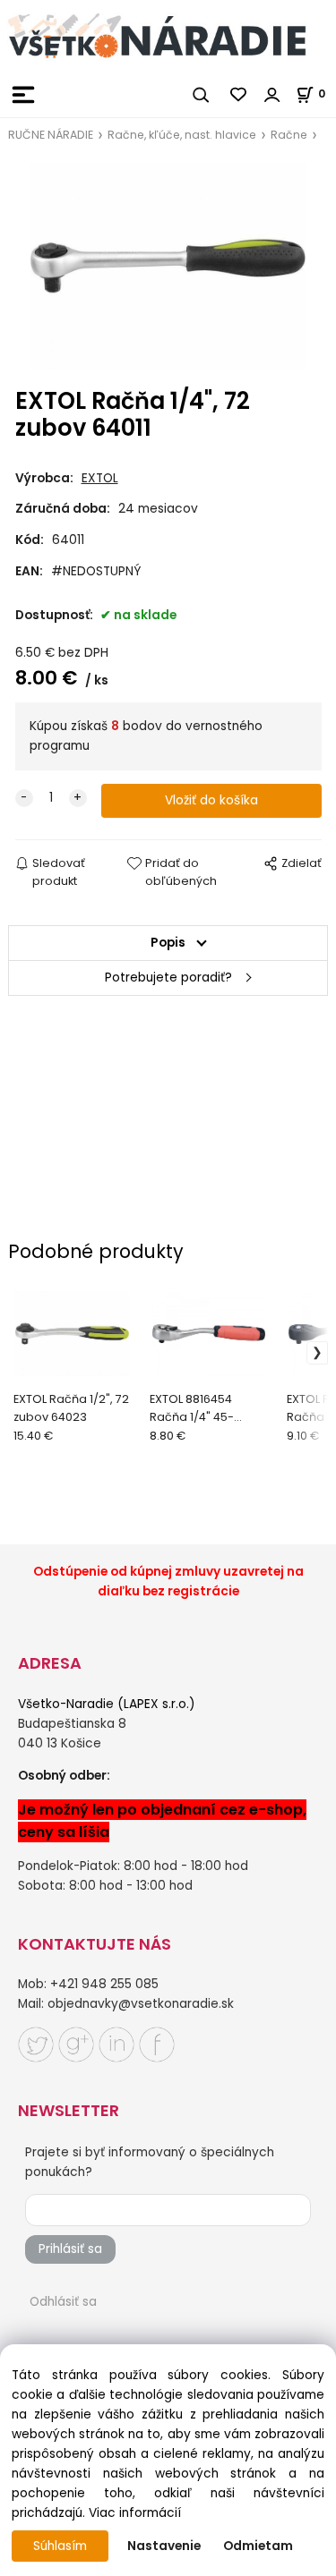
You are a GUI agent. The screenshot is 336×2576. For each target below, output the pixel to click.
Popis (168, 943)
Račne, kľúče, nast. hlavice (182, 135)
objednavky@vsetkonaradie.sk (141, 2004)
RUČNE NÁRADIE (51, 135)
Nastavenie (164, 2546)
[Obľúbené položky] (239, 95)
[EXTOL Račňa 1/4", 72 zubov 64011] (168, 266)
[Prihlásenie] (272, 95)
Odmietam (258, 2546)
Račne (289, 135)
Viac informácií (135, 2513)
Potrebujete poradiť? (168, 978)
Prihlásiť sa (70, 2249)
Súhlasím (60, 2546)
